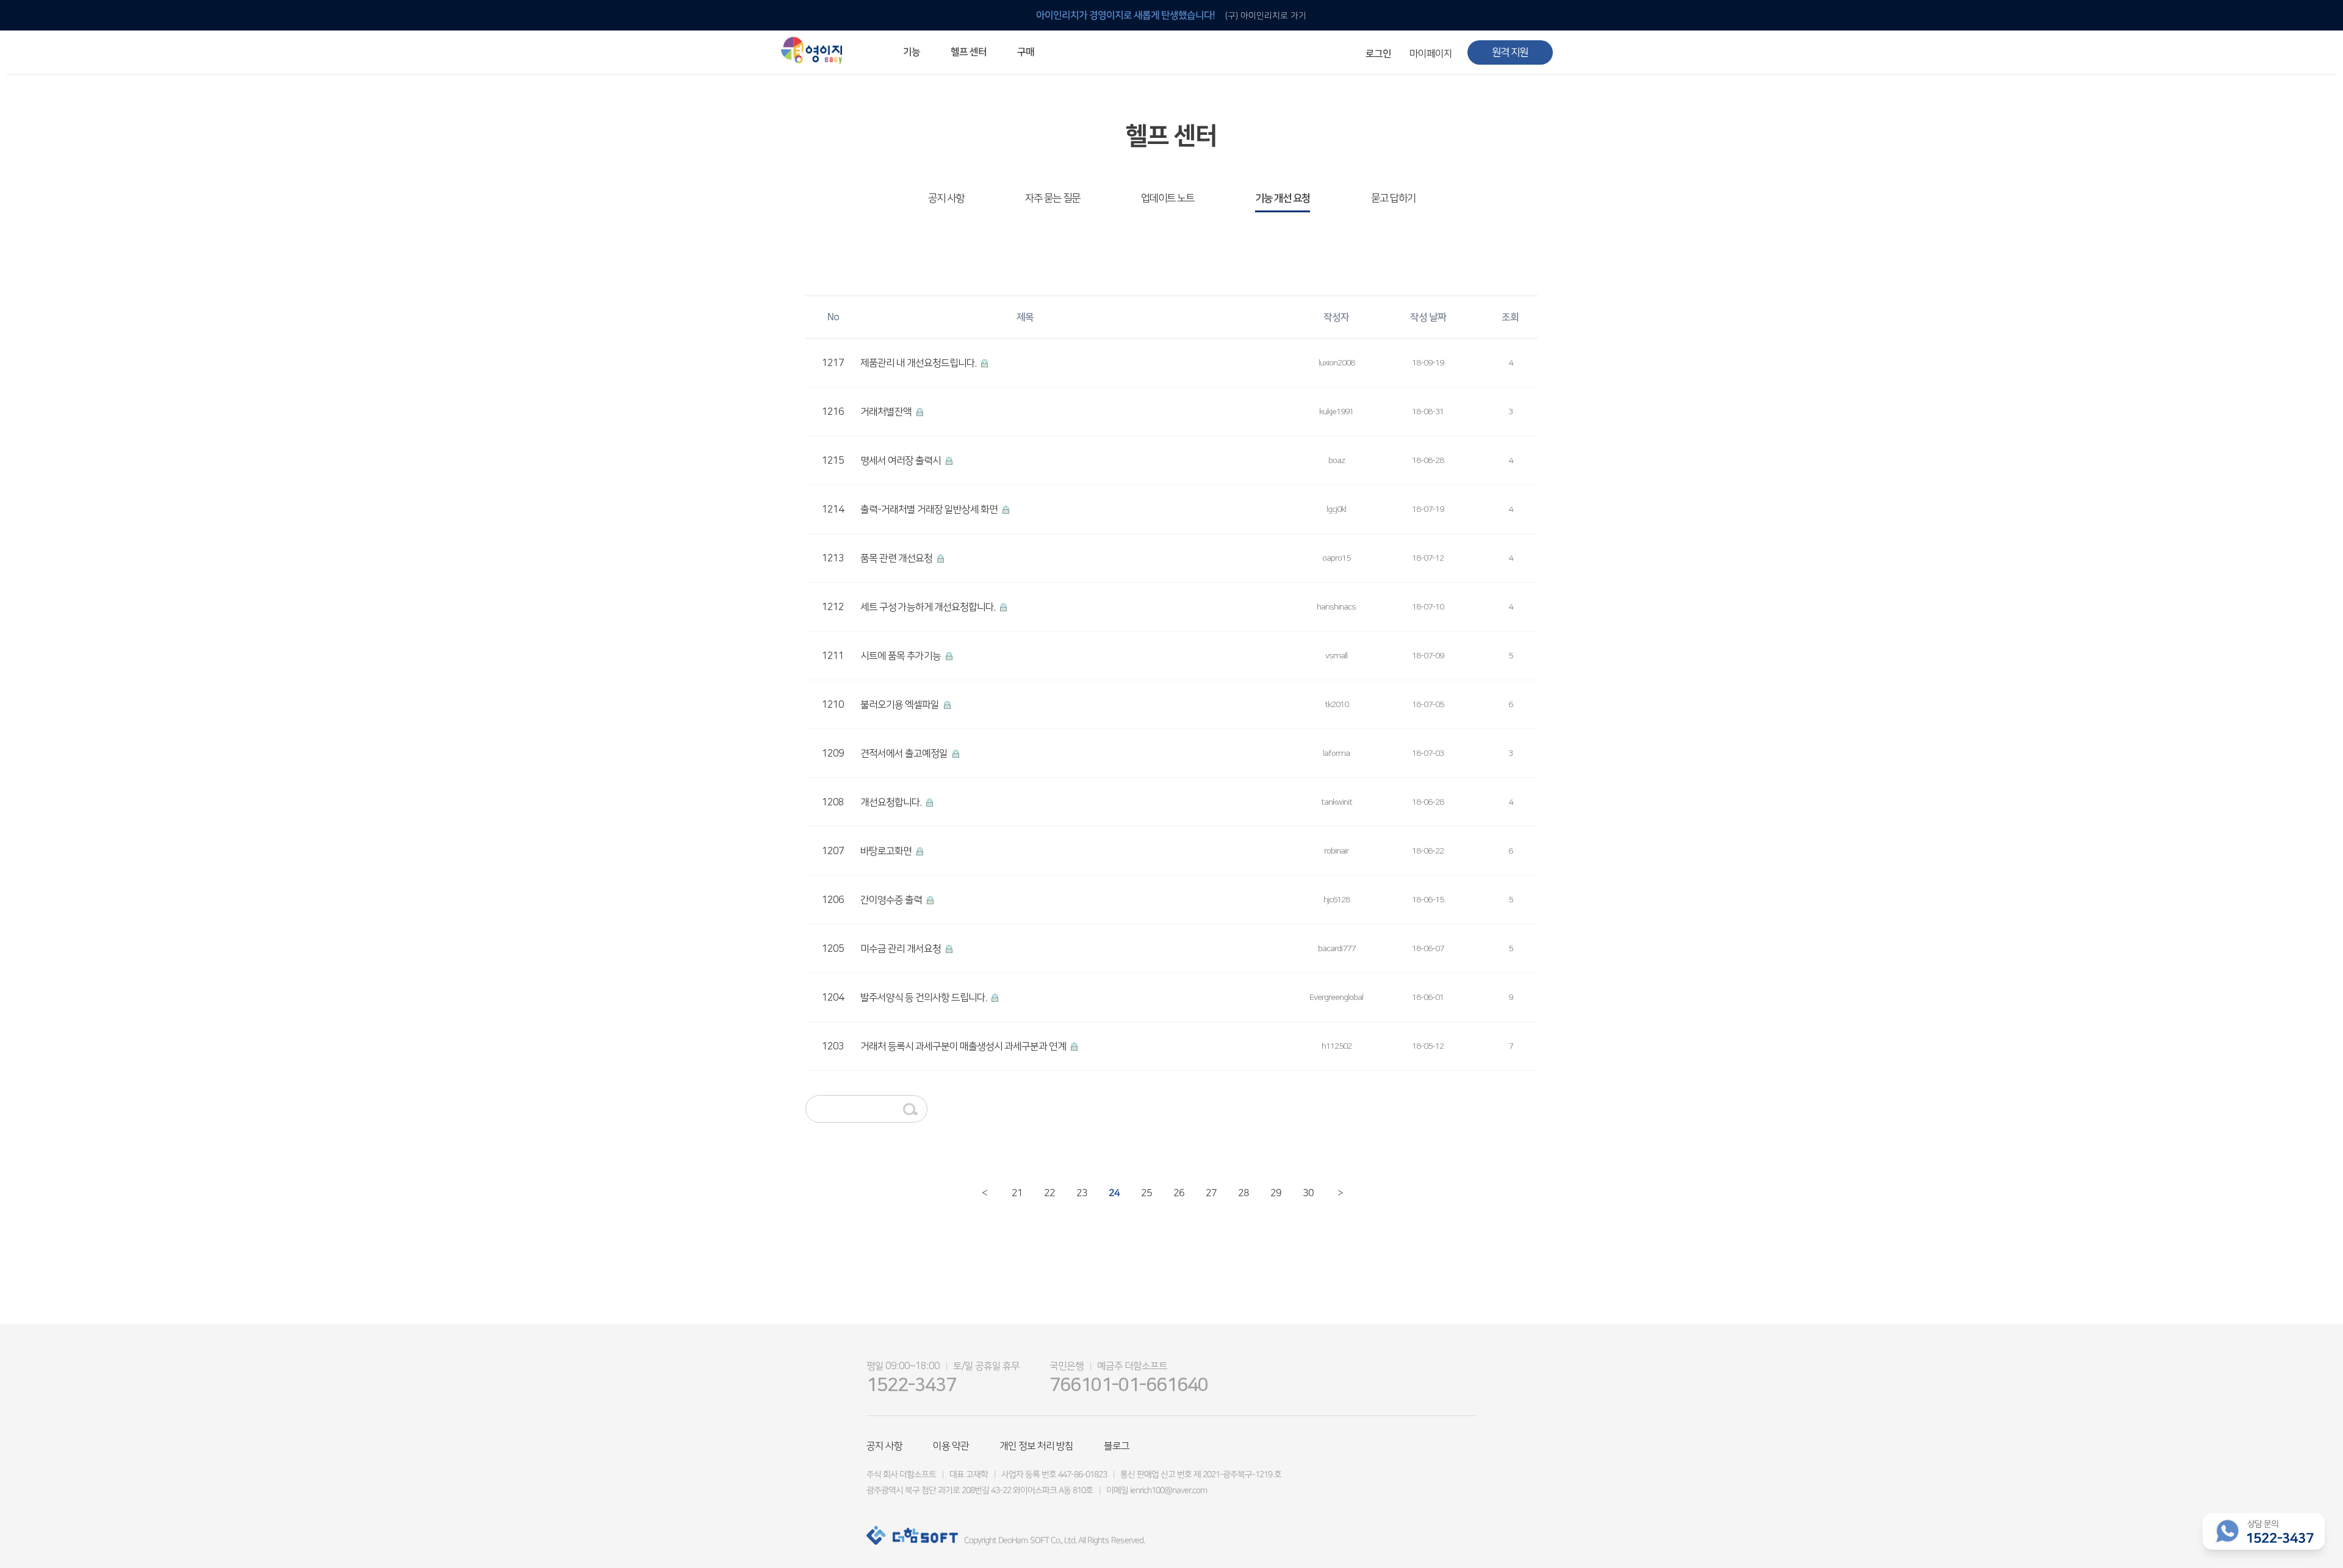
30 (1307, 1192)
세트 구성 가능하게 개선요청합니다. (929, 607)
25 (1146, 1192)
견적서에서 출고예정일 (905, 753)
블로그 (1117, 1446)
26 (1178, 1192)
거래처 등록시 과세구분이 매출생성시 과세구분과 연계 (964, 1046)
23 (1081, 1192)
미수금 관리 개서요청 (902, 949)
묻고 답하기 (1393, 198)
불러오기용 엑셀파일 (901, 705)
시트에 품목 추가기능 (902, 656)
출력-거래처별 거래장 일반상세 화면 (930, 509)
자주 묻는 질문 (1053, 198)
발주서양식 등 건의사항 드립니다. (924, 998)
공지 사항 (946, 198)
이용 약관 (951, 1446)
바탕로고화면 (887, 851)
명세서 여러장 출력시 (902, 461)
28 (1243, 1192)
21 (1016, 1192)
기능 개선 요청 (1283, 198)
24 (1113, 1192)
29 (1275, 1192)
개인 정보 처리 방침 (1036, 1446)
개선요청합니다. (892, 802)
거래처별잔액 (887, 412)
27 (1210, 1192)
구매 (1026, 52)
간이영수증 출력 (892, 900)
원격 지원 (1510, 52)
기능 (912, 52)
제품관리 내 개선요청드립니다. (919, 363)
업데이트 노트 (1168, 198)
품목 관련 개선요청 (897, 558)
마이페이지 (1431, 54)
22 (1049, 1192)
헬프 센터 (969, 52)
